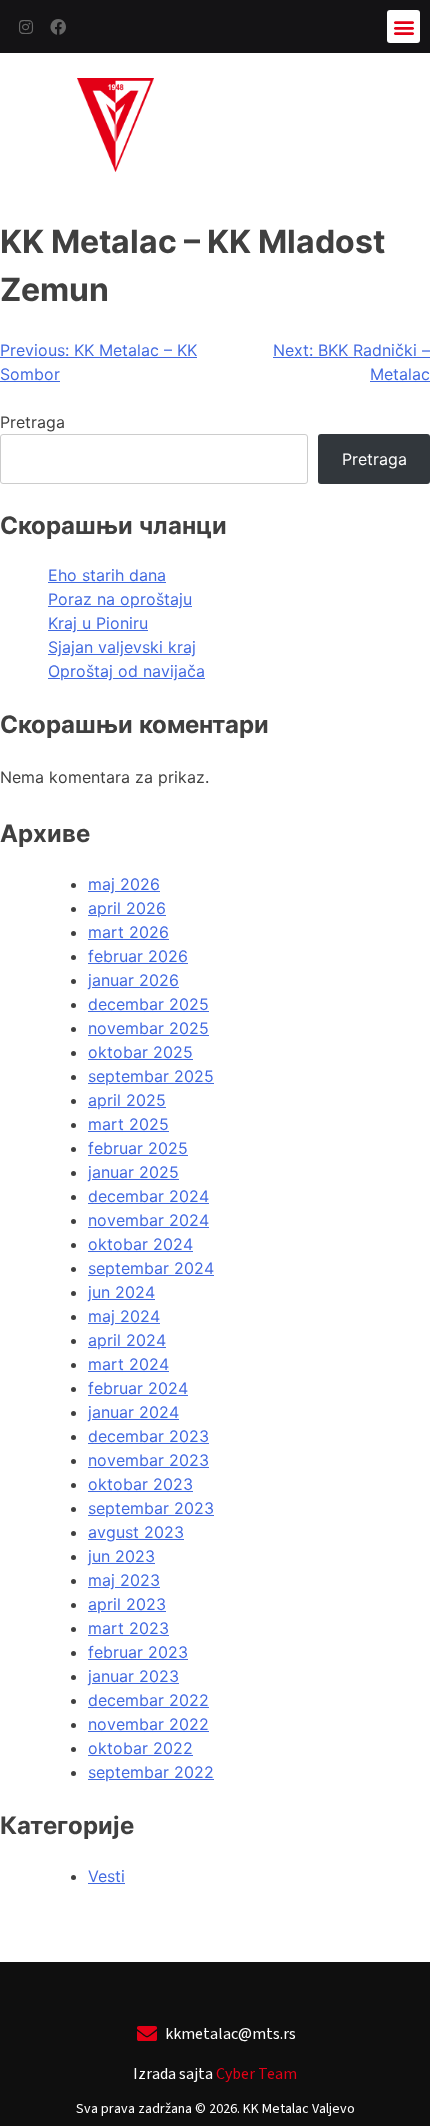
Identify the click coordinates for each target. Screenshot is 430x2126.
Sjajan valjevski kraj (122, 647)
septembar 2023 (151, 1508)
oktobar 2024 (140, 1244)
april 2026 (127, 908)
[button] (403, 26)
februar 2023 (138, 1652)
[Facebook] (58, 27)
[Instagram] (26, 27)
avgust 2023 (136, 1532)
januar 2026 (133, 980)
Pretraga (32, 422)
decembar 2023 (148, 1436)
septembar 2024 (151, 1268)
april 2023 (127, 1604)
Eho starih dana (107, 575)
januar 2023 (133, 1676)
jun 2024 (121, 1292)
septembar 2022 (151, 1772)
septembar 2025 (151, 1076)
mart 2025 (128, 1124)
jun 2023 (121, 1556)
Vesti (106, 1876)
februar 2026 (138, 956)
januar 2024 (133, 1412)
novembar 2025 (148, 1028)
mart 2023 (128, 1628)
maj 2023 (124, 1580)
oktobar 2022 (140, 1748)
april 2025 (127, 1100)
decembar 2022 (148, 1700)
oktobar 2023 (140, 1484)
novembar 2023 (148, 1460)
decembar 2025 (148, 1004)
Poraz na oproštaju (120, 599)
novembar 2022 (148, 1724)
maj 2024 (124, 1316)
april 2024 (127, 1340)
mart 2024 (128, 1364)
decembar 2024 (148, 1196)
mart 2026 (128, 932)
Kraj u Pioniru (98, 623)
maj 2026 (124, 884)
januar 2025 (133, 1172)
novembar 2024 (148, 1220)
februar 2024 (138, 1388)
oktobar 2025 (140, 1052)
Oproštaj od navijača (126, 671)
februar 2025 (138, 1148)
